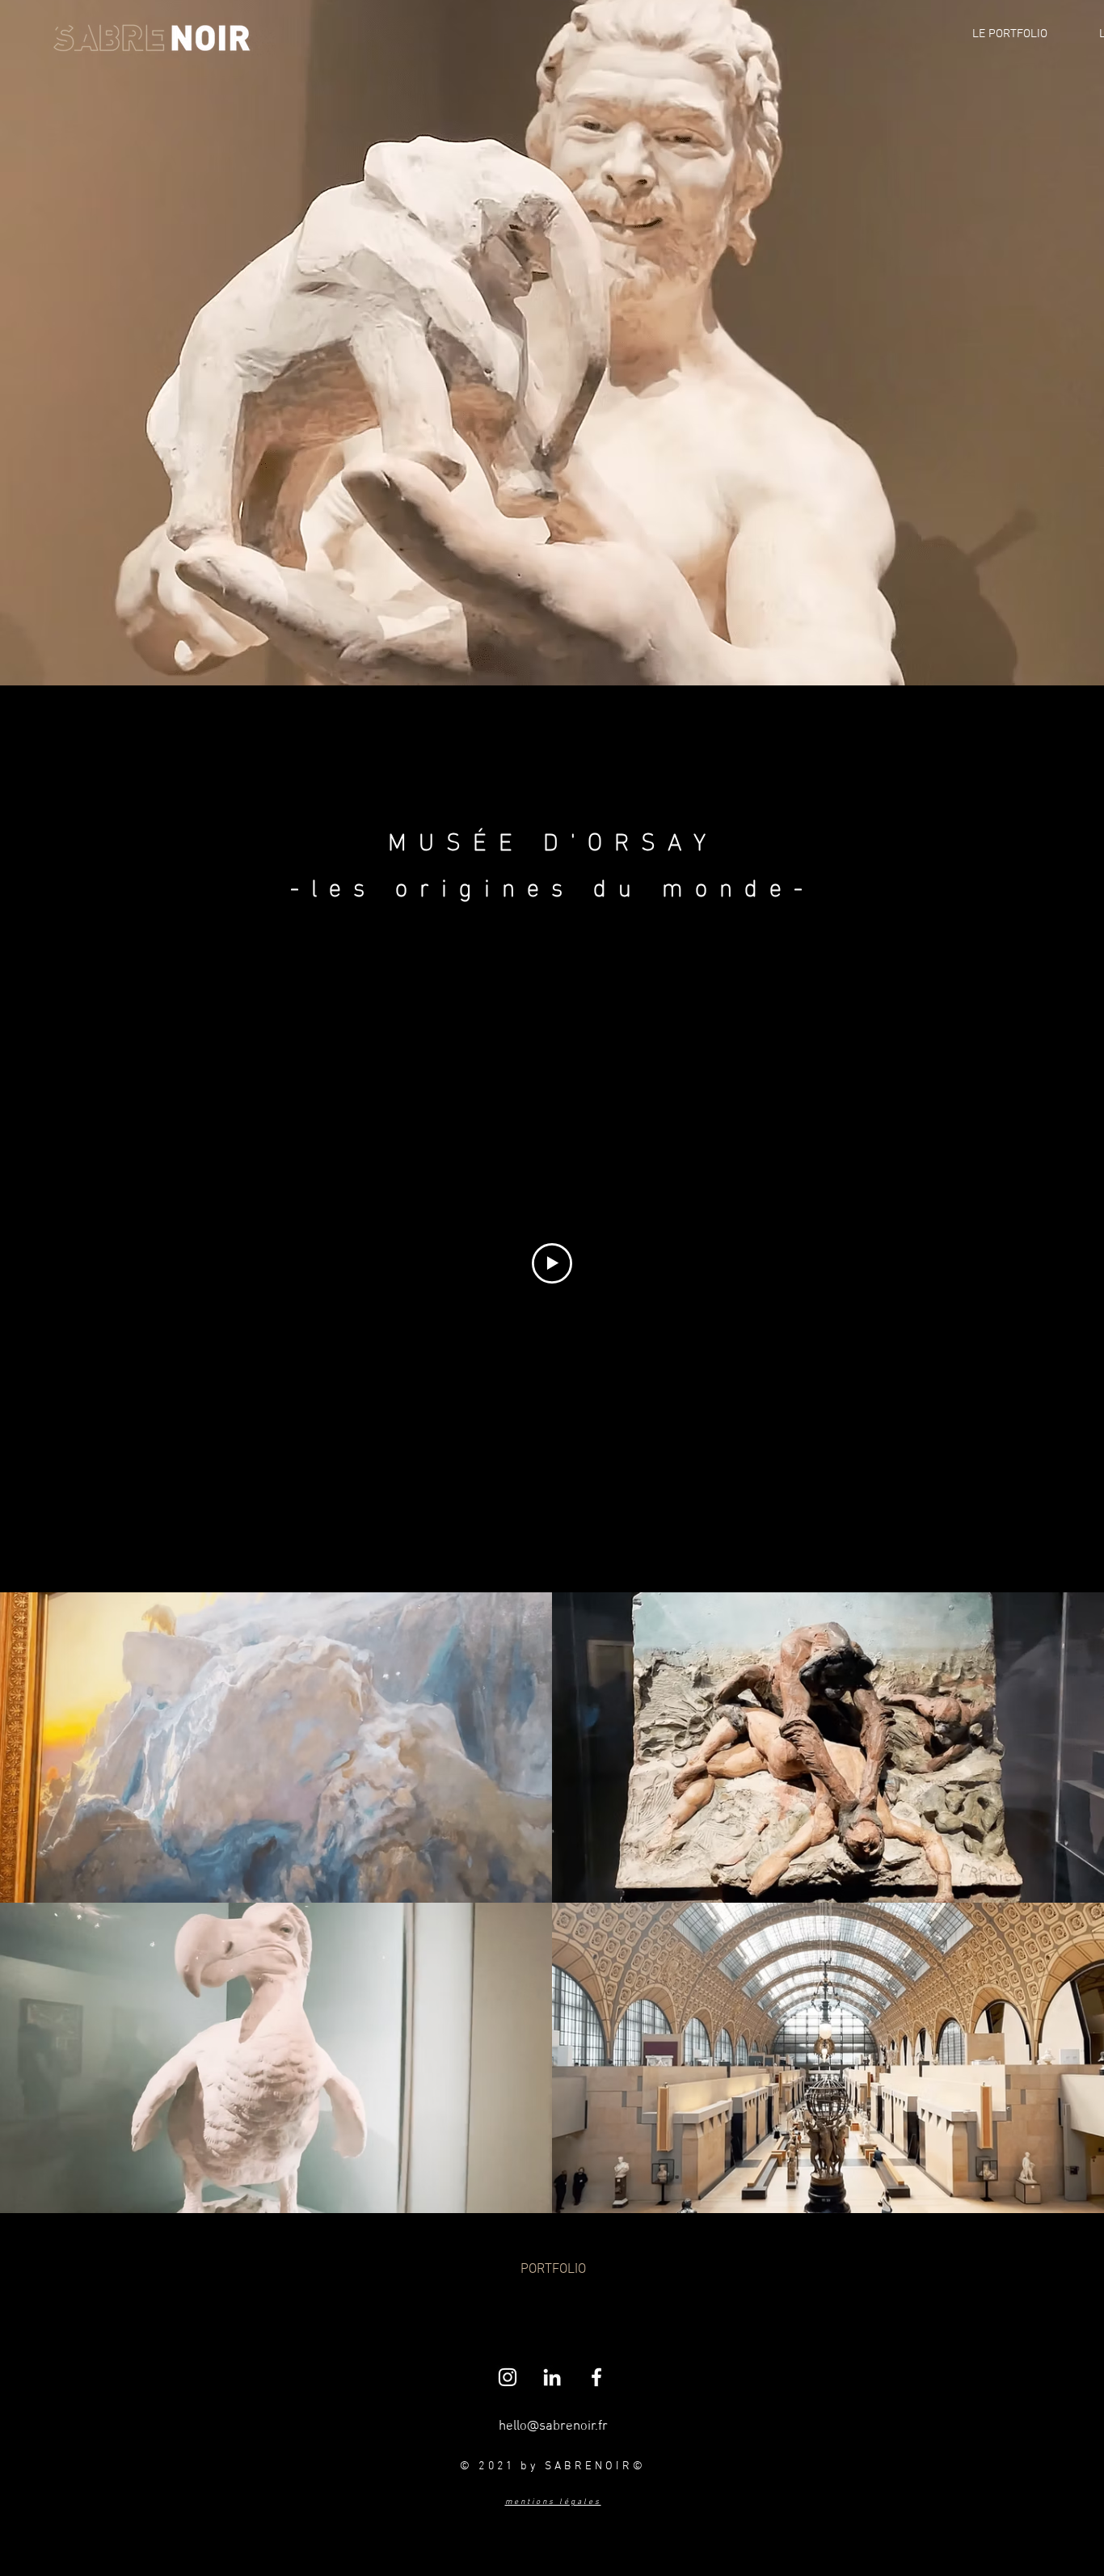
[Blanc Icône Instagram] (508, 2377)
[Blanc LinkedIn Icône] (552, 2377)
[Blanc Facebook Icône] (596, 2377)
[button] (553, 2270)
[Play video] (552, 1263)
